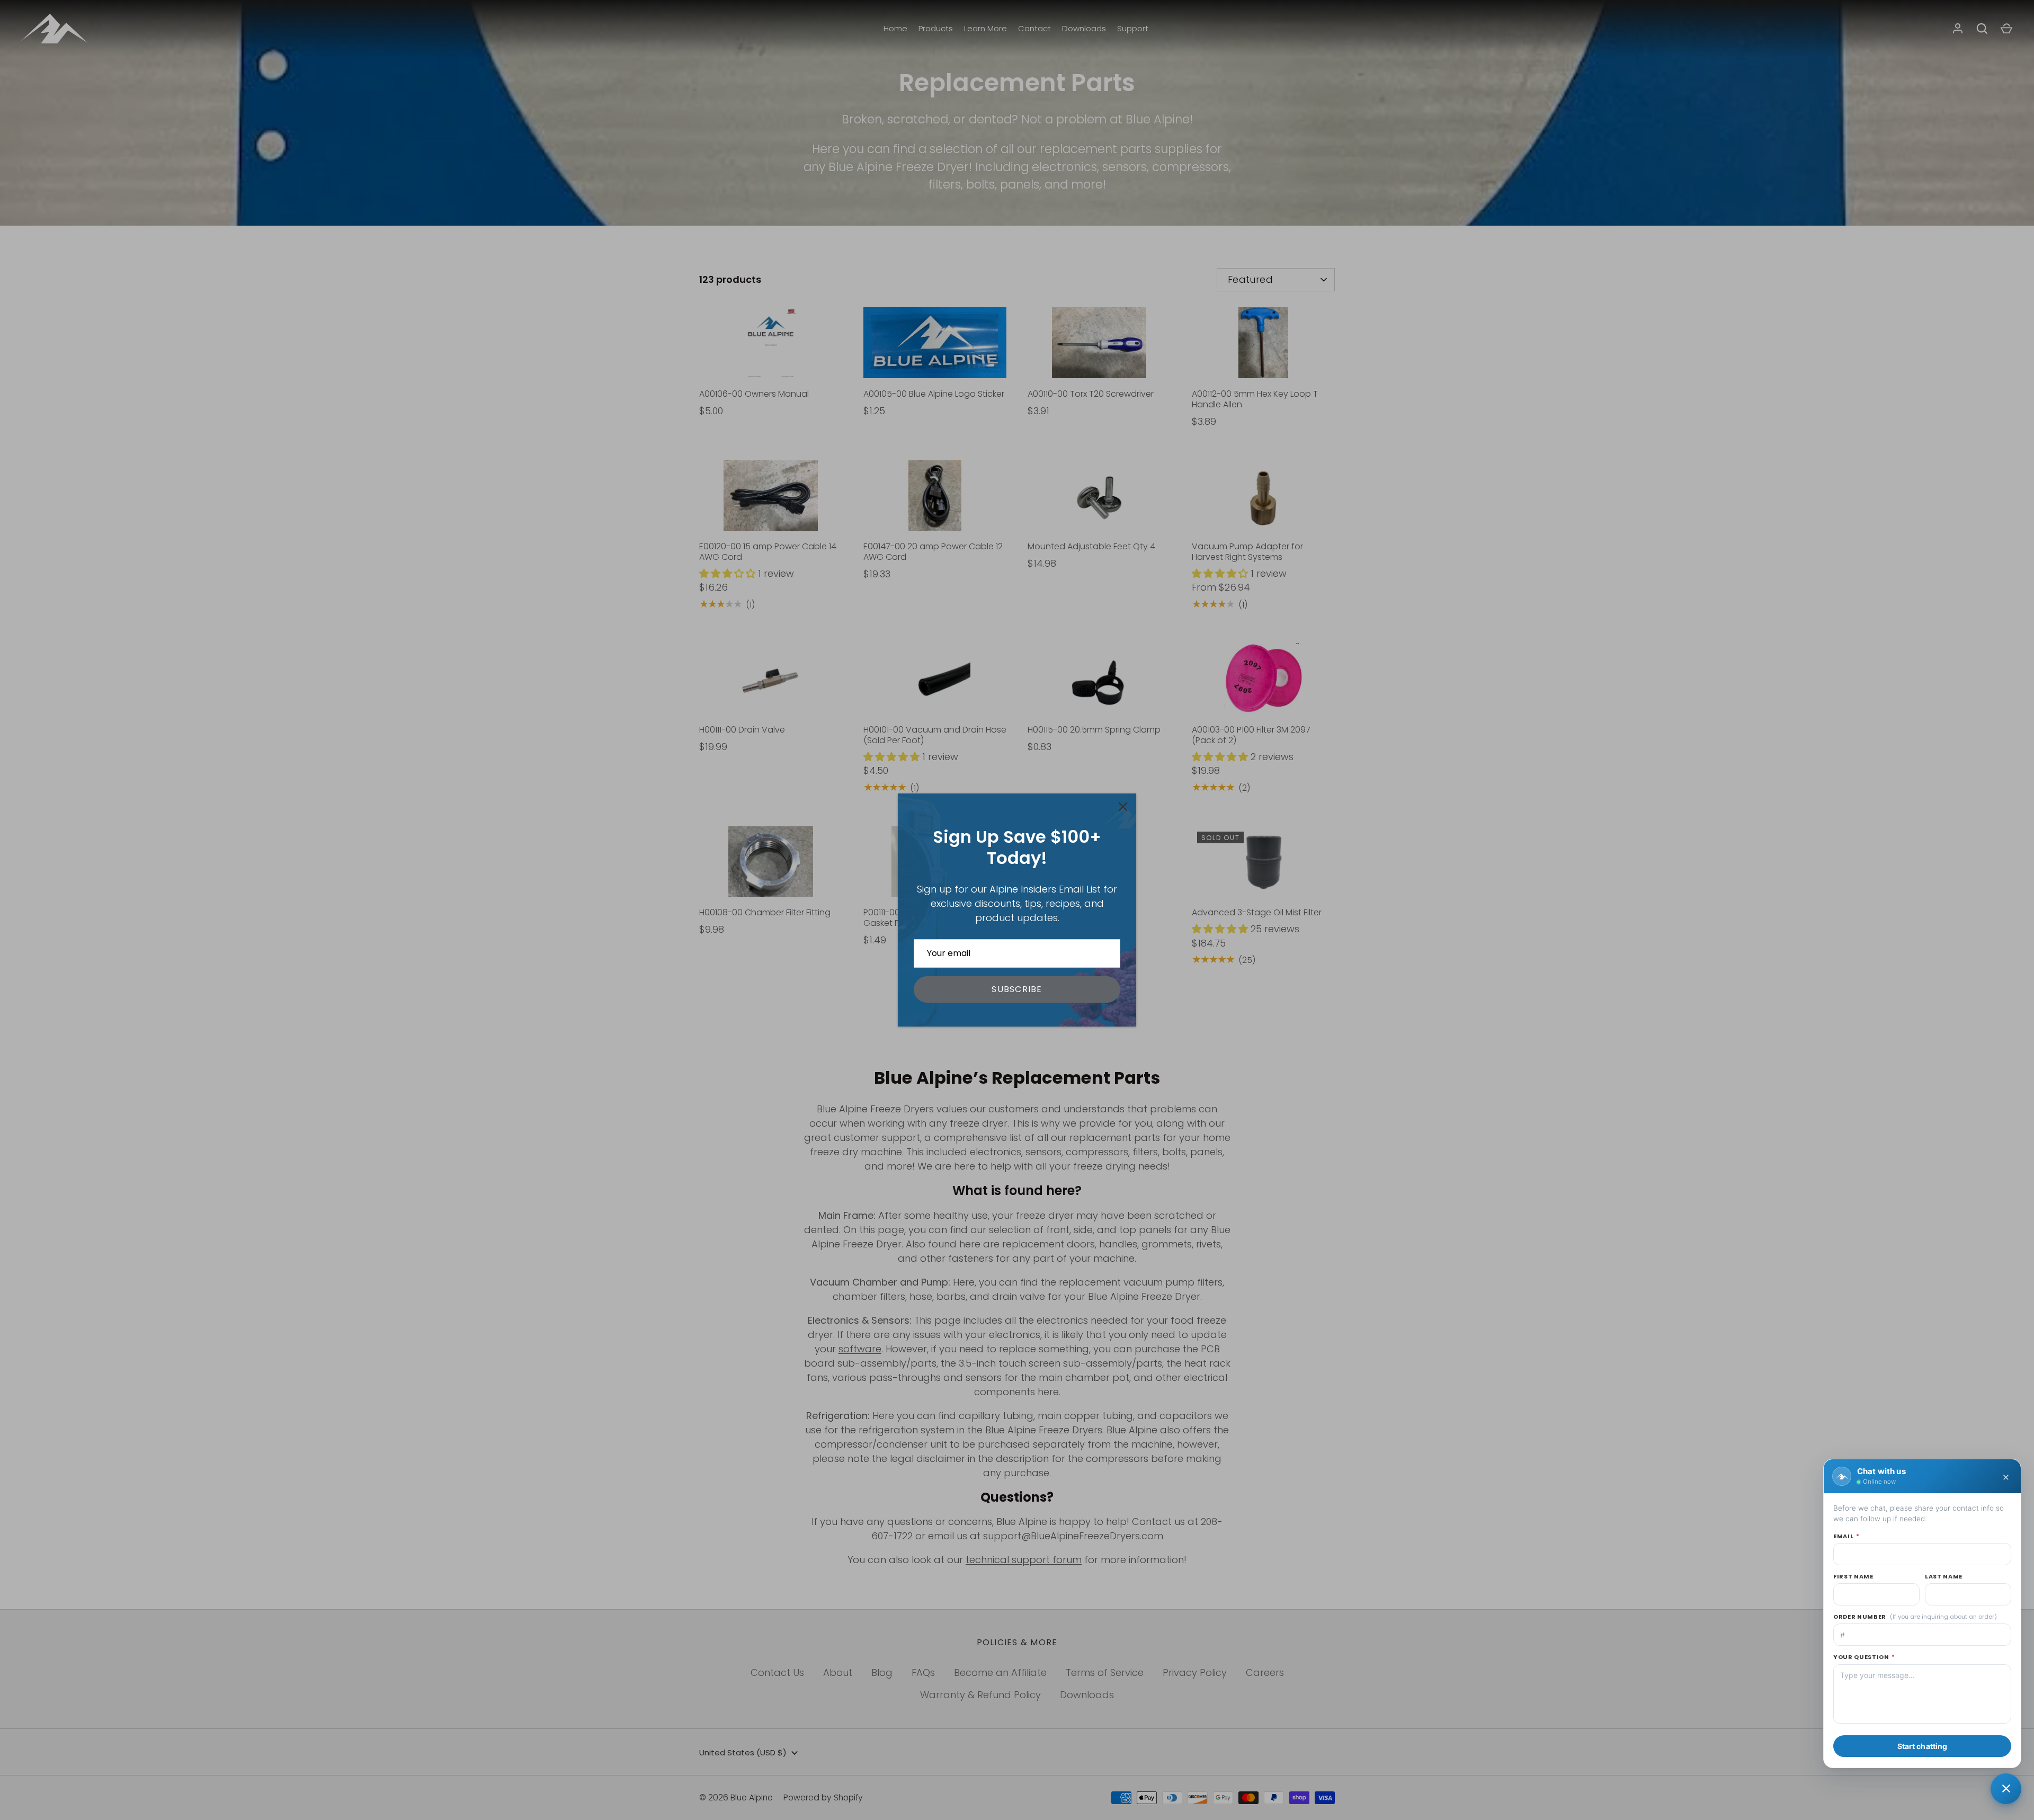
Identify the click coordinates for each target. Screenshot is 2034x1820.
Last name (1944, 1576)
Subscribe (1017, 989)
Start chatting (1923, 1746)
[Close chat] (2006, 1789)
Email (1846, 1536)
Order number (1915, 1617)
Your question (1864, 1657)
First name (1853, 1576)
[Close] (1123, 807)
